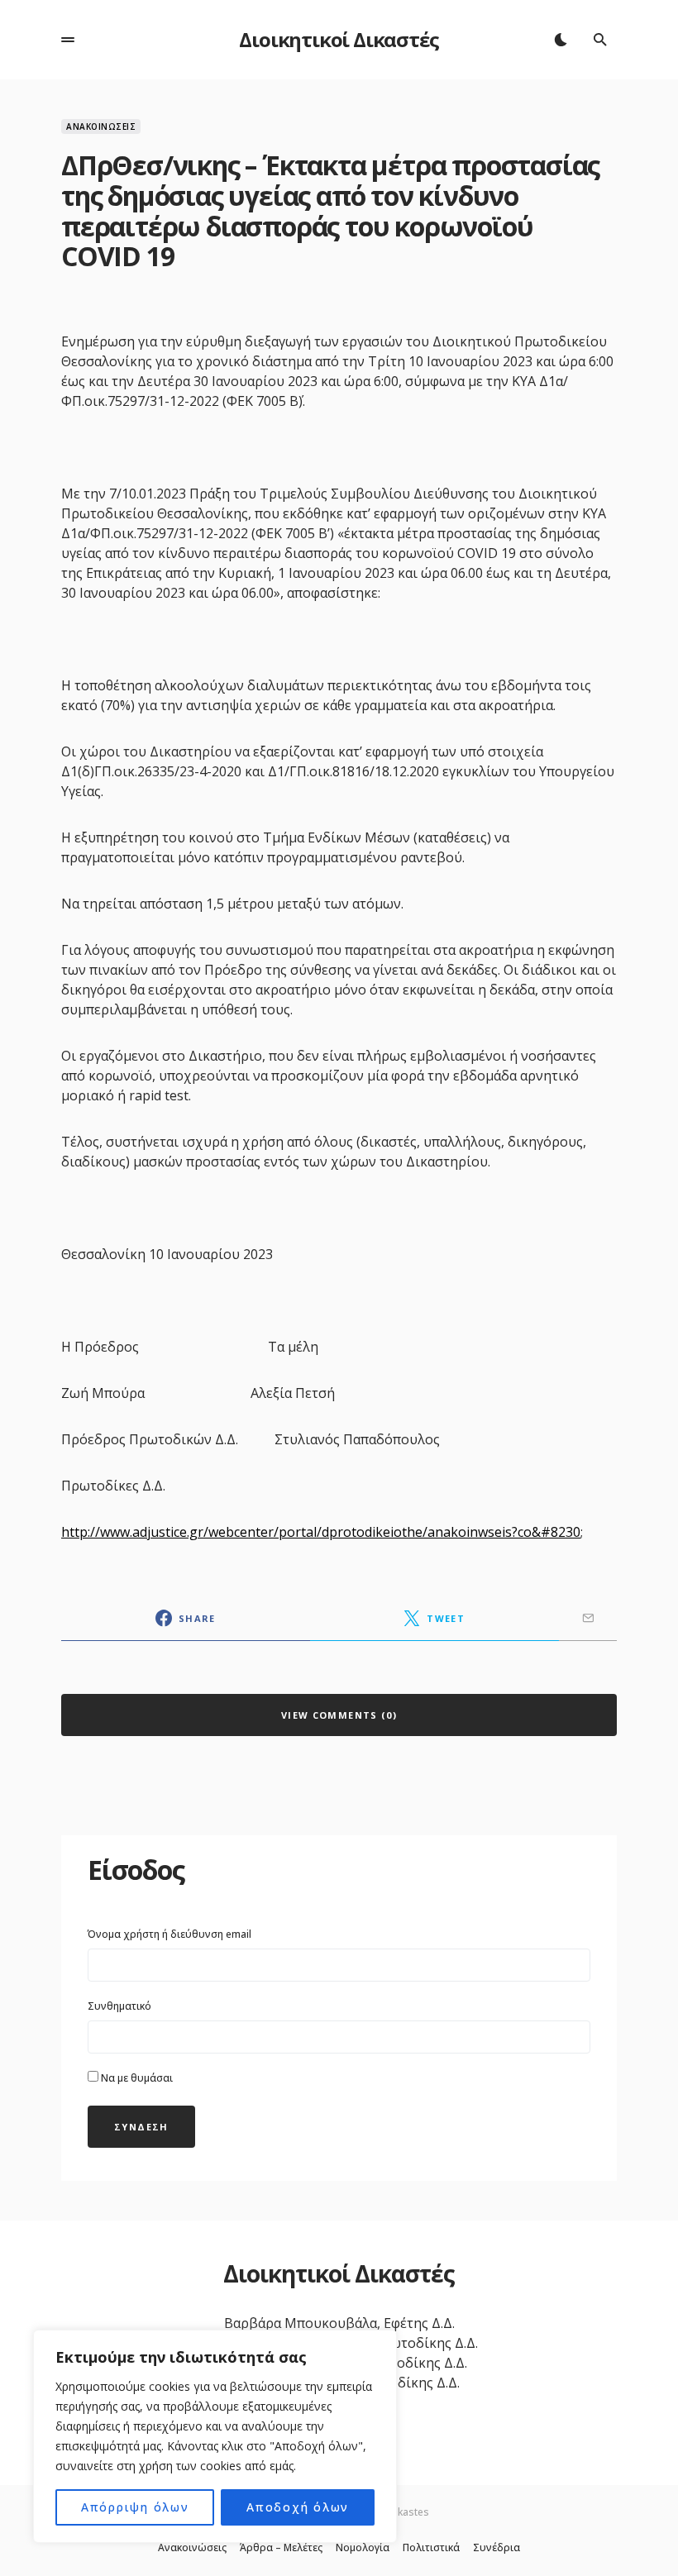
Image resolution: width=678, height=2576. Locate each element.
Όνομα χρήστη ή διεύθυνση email (169, 1934)
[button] (68, 40)
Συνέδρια (497, 2548)
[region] (215, 2436)
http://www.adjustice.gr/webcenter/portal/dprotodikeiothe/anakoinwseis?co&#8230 (321, 1532)
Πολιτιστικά (431, 2548)
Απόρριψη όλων (135, 2507)
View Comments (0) (339, 1715)
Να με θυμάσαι (136, 2078)
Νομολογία (363, 2548)
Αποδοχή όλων (298, 2507)
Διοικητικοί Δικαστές (339, 39)
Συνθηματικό (119, 2006)
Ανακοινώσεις (101, 126)
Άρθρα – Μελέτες (281, 2548)
